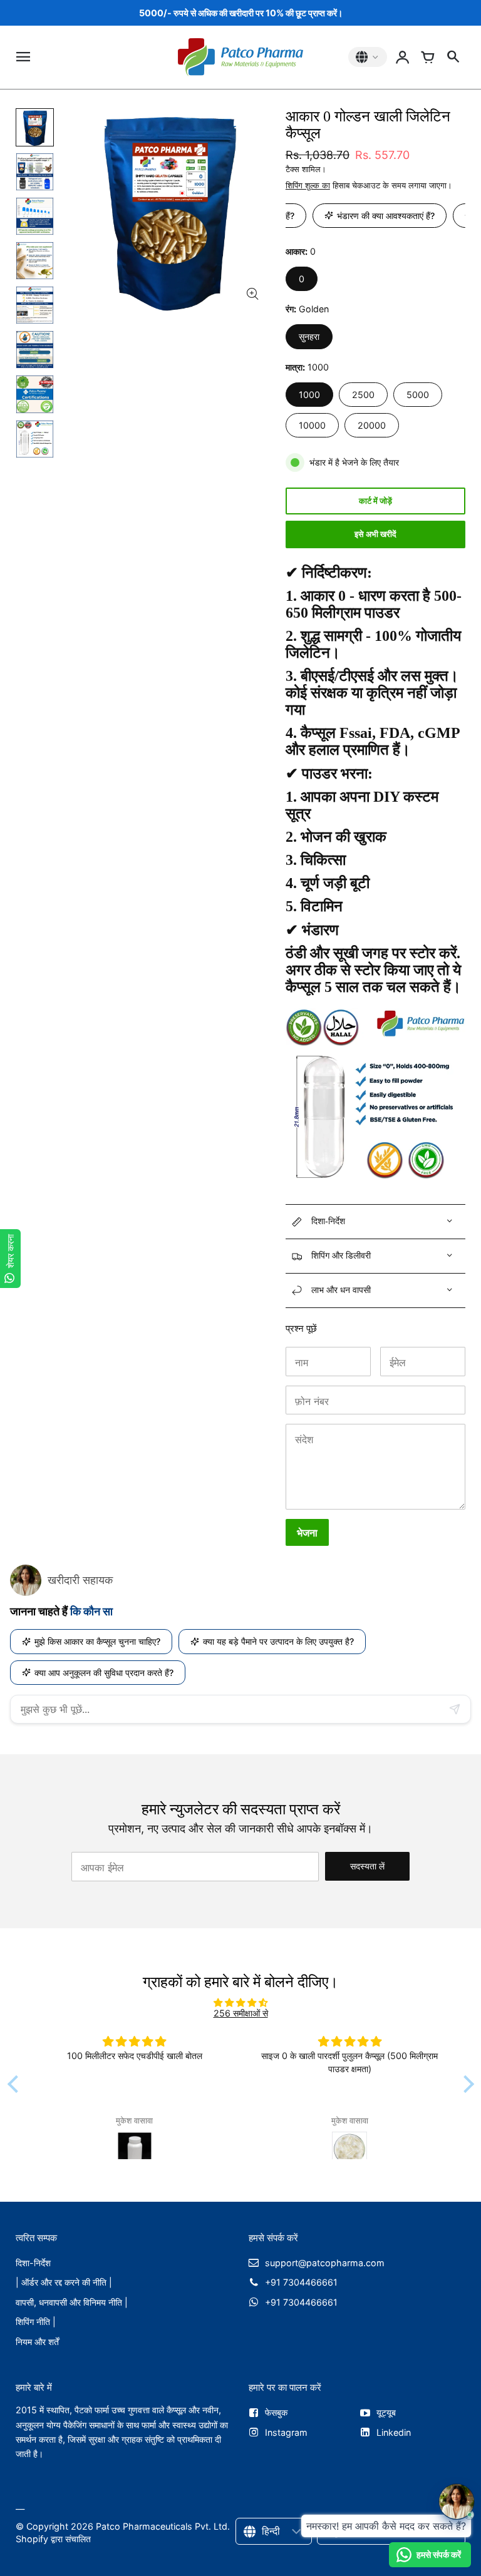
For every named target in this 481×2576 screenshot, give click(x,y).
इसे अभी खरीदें (375, 534)
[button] (16, 2083)
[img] (241, 2002)
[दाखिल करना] (403, 57)
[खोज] (453, 57)
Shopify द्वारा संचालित (53, 2539)
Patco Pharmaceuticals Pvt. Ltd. (163, 2526)
